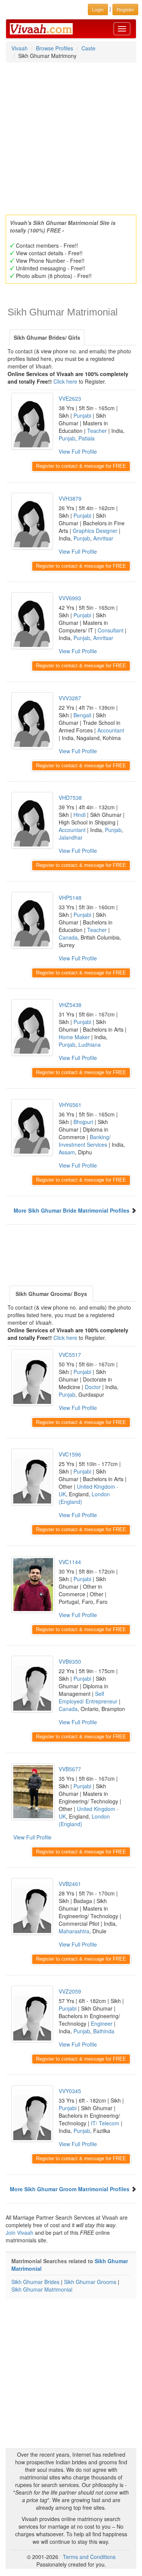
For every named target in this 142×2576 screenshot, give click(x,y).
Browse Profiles (55, 48)
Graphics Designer (95, 531)
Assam (67, 1152)
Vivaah (20, 48)
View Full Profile (78, 451)
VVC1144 (70, 1562)
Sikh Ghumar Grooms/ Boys (51, 1294)
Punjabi (82, 415)
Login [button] (98, 9)
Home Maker (74, 1037)
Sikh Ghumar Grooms (90, 2282)
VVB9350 (70, 1661)
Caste (88, 48)
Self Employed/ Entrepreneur (88, 1697)
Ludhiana (90, 1044)
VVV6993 (70, 598)
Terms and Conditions (89, 2557)
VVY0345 (70, 2091)
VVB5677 (70, 1769)
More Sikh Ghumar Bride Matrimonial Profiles (72, 1210)
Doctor (93, 1387)
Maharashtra (74, 1931)
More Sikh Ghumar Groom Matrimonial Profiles (70, 2189)
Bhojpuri (83, 1122)
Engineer (102, 2023)
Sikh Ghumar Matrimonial (42, 2289)
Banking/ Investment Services (85, 1141)
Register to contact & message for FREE (81, 466)
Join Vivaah (20, 2233)
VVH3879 (70, 498)
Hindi (80, 815)
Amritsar (103, 538)
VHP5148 (70, 898)
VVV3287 (70, 698)
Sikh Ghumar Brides (35, 2282)
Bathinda (104, 2031)
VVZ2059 (70, 1991)
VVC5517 (70, 1355)
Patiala (87, 438)
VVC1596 (70, 1454)
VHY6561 (70, 1105)
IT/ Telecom (105, 2123)
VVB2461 (70, 1884)
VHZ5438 (70, 1005)
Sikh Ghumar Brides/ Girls (47, 337)
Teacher (97, 431)
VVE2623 (70, 398)
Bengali (82, 715)
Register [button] (125, 9)
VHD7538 (70, 798)
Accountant (111, 730)
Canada (68, 937)
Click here (65, 381)
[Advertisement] (71, 136)
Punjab (67, 438)
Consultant (111, 630)
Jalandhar (71, 837)
